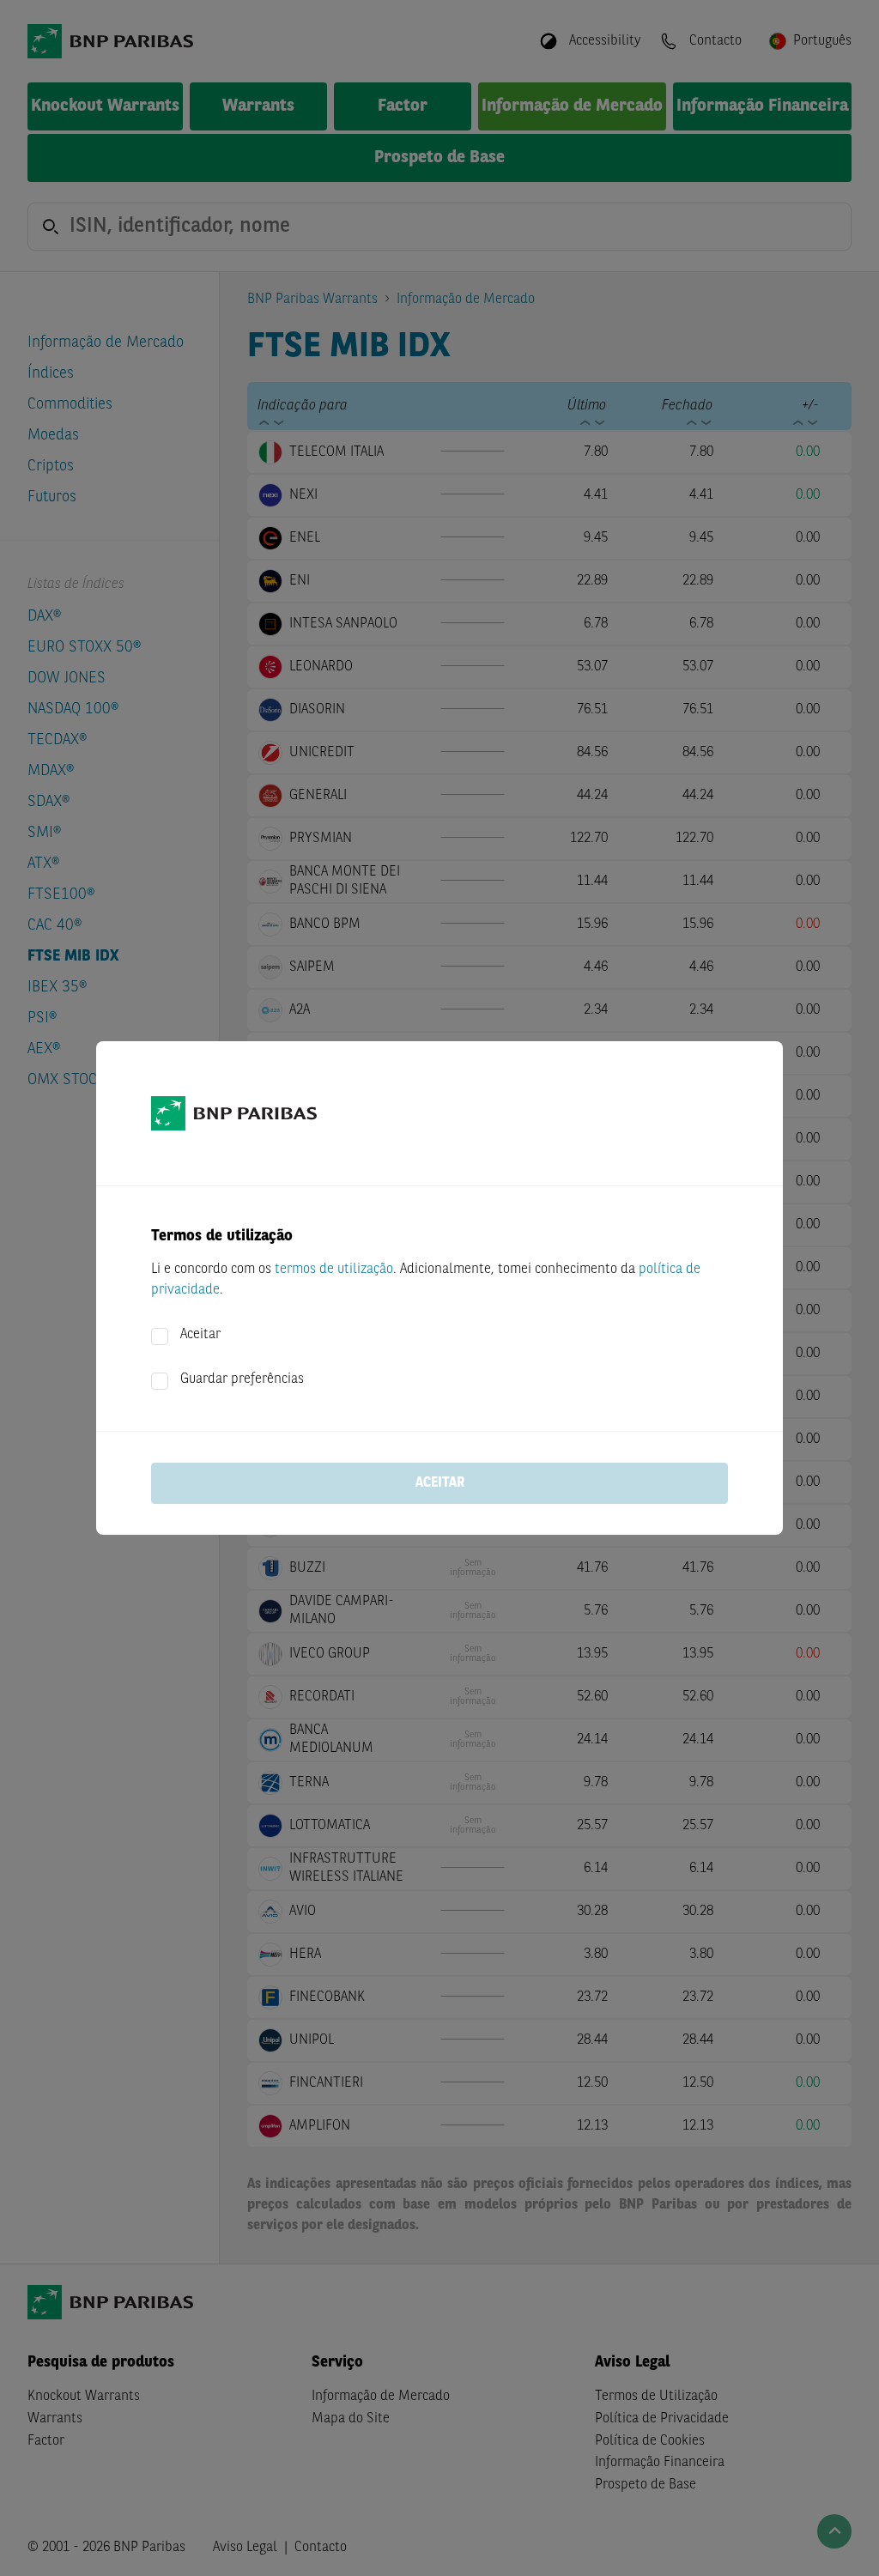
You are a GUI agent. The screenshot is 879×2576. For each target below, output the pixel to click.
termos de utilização (334, 1270)
